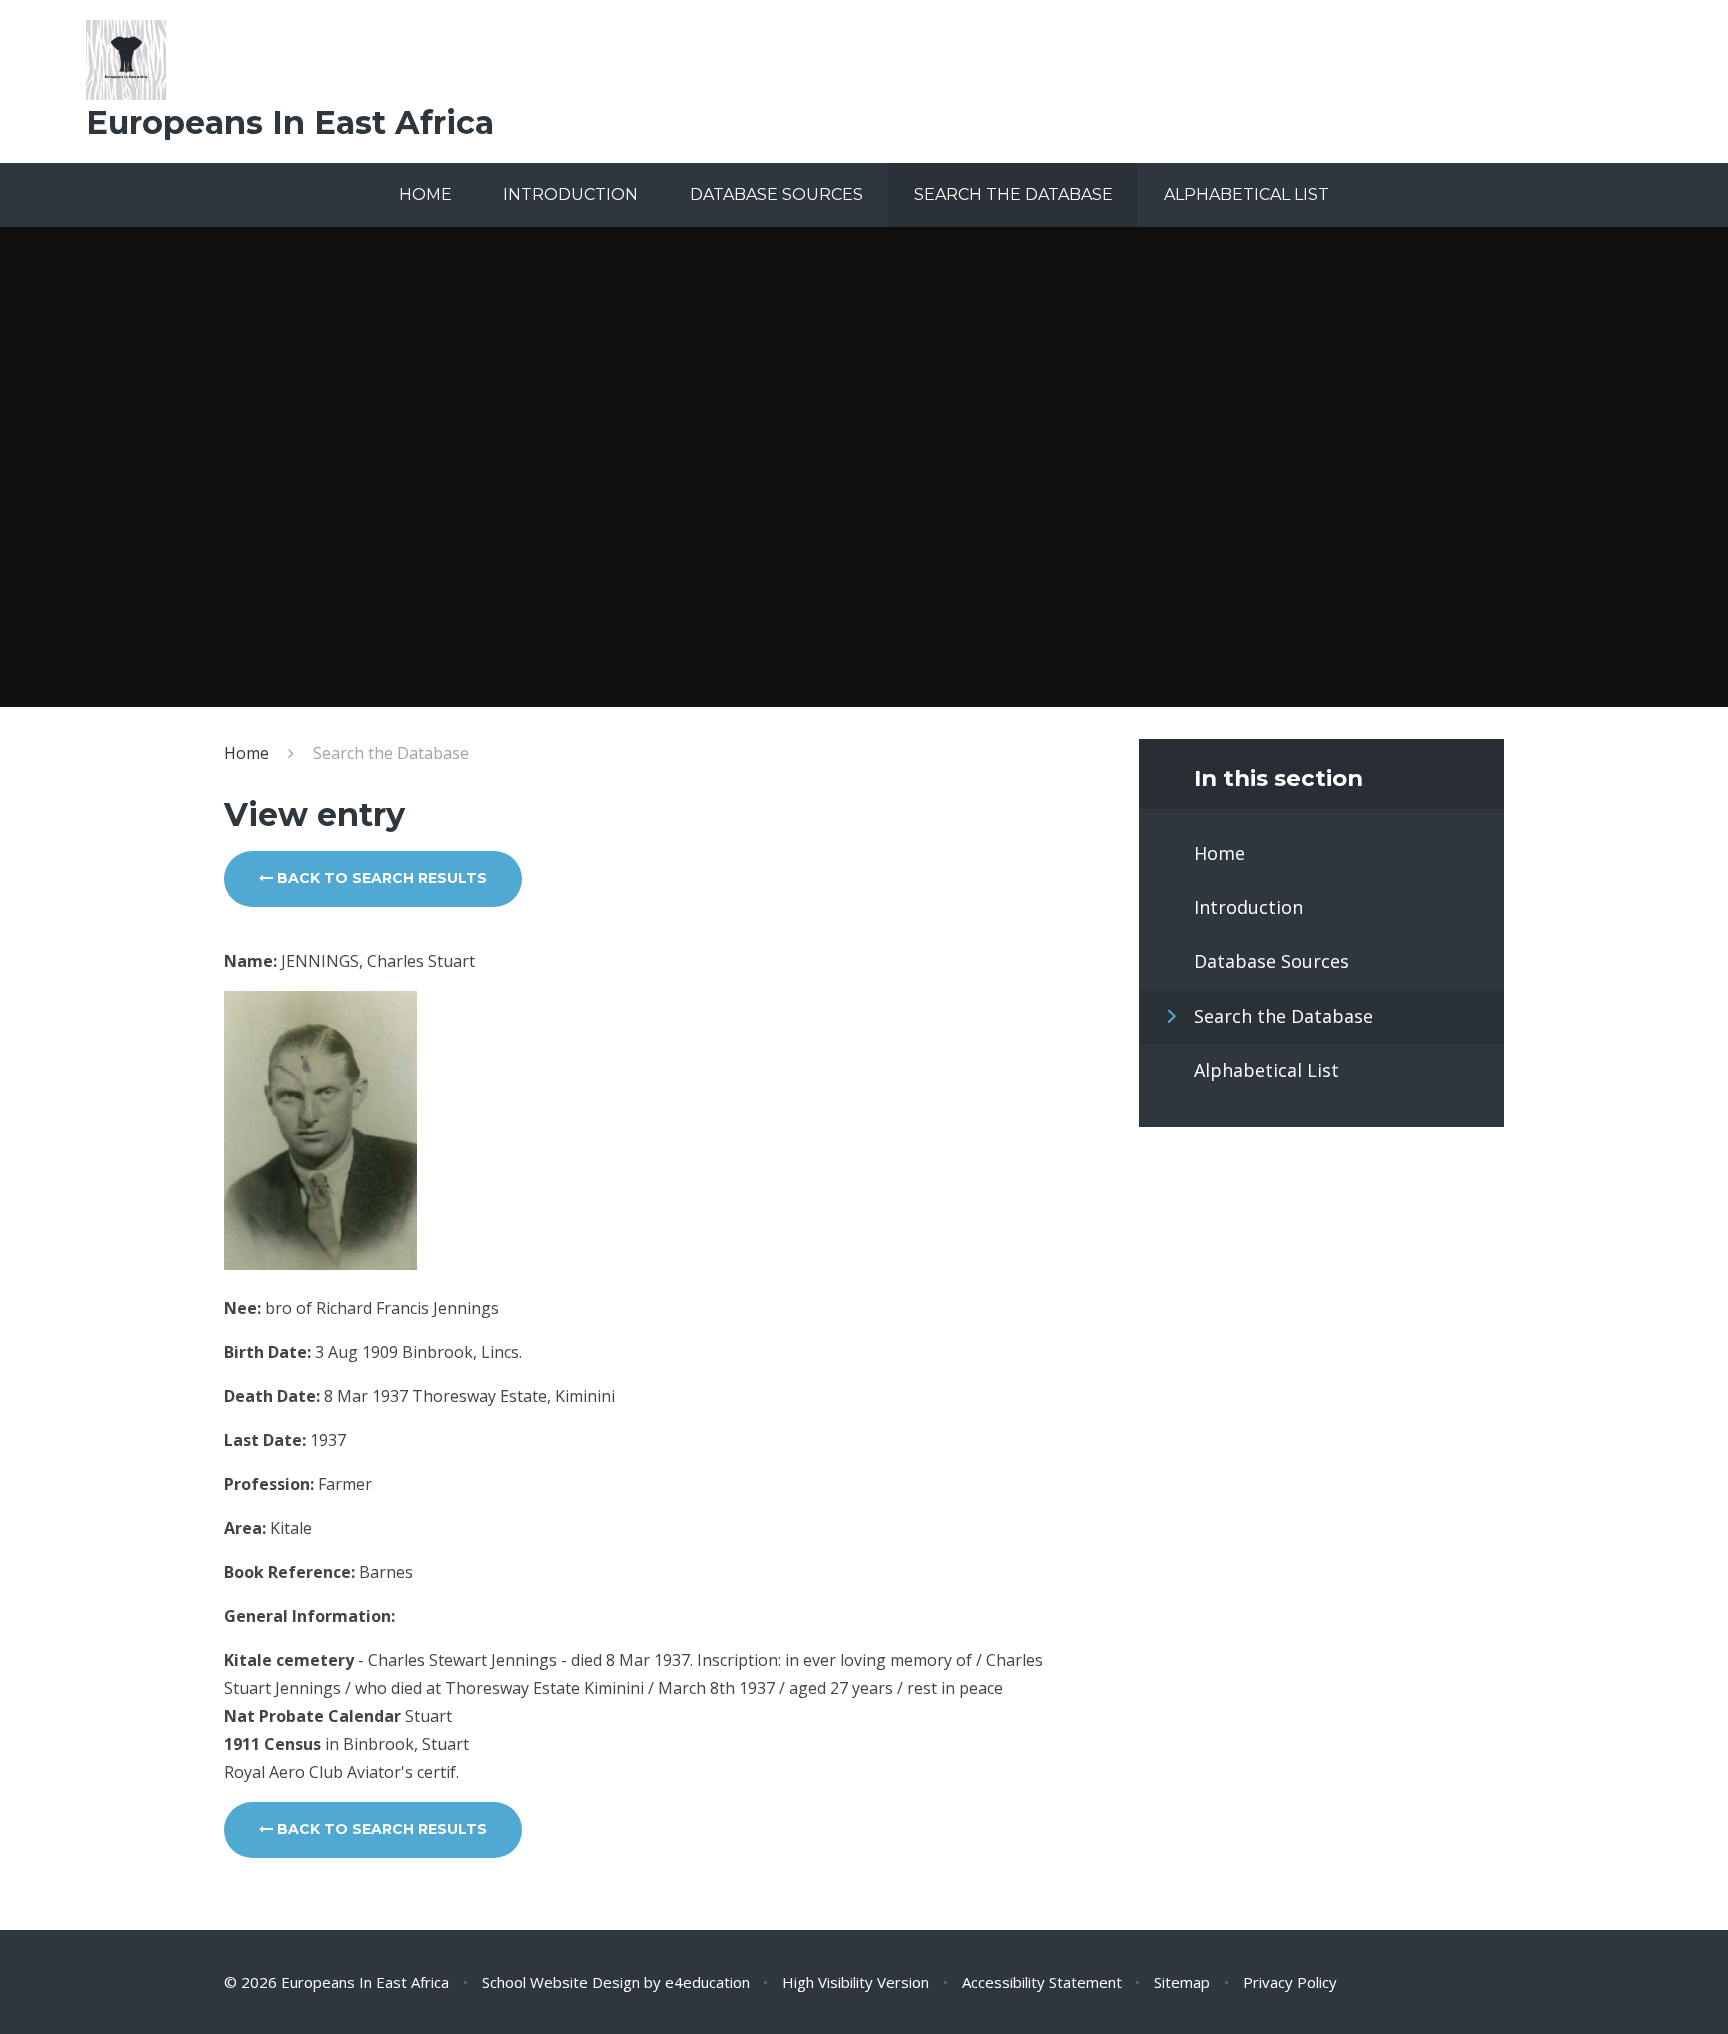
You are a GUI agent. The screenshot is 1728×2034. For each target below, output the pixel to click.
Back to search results (380, 878)
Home (246, 753)
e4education (707, 1982)
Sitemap (1182, 1982)
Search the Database (391, 753)
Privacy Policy (1290, 1982)
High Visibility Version (855, 1982)
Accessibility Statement (1042, 1982)
